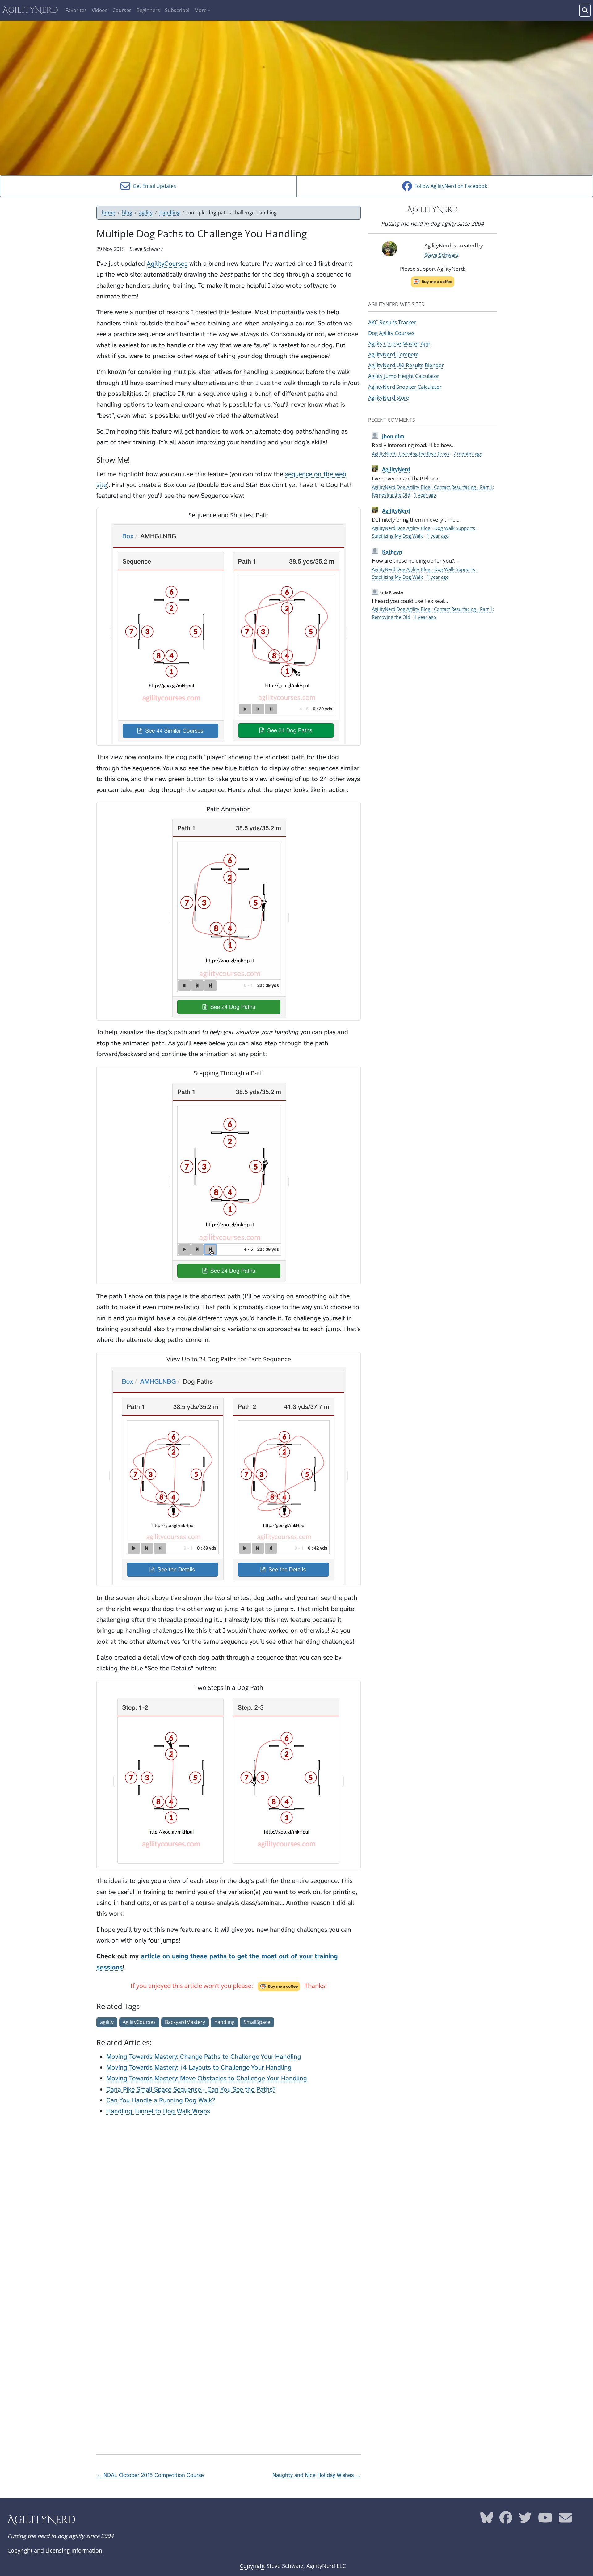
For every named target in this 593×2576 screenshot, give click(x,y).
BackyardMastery (185, 2022)
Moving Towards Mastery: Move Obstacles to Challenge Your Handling (207, 2078)
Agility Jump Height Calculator (404, 376)
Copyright (252, 2566)
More (200, 10)
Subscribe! (177, 10)
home (108, 213)
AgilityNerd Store (389, 397)
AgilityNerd (30, 10)
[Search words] (585, 10)
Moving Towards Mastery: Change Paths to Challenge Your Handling (204, 2057)
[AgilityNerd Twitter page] (525, 2520)
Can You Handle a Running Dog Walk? (161, 2100)
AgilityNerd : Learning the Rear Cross (411, 454)
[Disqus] (229, 2199)
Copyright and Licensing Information (55, 2550)
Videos (100, 10)
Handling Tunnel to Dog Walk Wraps (158, 2111)
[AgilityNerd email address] (566, 2520)
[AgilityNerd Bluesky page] (487, 2520)
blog (127, 213)
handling (170, 213)
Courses (122, 10)
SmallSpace (257, 2022)
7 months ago (468, 454)
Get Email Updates (153, 186)
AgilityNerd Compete (393, 354)
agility (146, 213)
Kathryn (392, 552)
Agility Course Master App (399, 343)
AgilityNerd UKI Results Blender (406, 365)
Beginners (148, 10)
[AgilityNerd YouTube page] (545, 2520)
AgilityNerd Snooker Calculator (405, 387)
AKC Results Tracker (392, 322)
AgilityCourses (167, 264)
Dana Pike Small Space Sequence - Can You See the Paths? (191, 2090)
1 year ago (425, 495)
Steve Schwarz (442, 255)
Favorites (76, 10)
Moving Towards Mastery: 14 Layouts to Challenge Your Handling (199, 2068)
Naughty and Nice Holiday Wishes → (317, 2475)
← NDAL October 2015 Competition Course (150, 2475)
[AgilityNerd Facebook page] (506, 2520)
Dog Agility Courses (391, 333)
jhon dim (393, 436)
